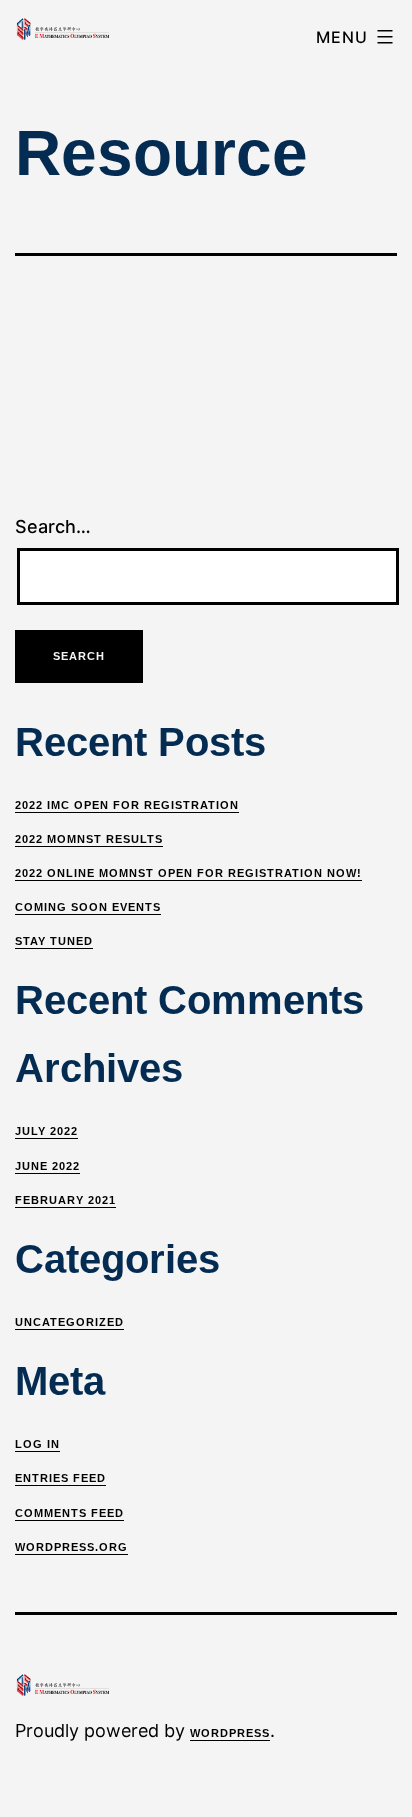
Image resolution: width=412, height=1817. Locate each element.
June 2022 (47, 1166)
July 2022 (46, 1131)
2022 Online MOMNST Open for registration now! (188, 873)
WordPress (230, 1733)
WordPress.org (71, 1547)
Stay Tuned (54, 941)
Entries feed (60, 1478)
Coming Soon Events (88, 907)
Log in (37, 1444)
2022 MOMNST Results (89, 839)
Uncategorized (69, 1322)
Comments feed (69, 1513)
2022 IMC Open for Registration (127, 805)
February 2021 (65, 1200)
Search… (53, 526)
